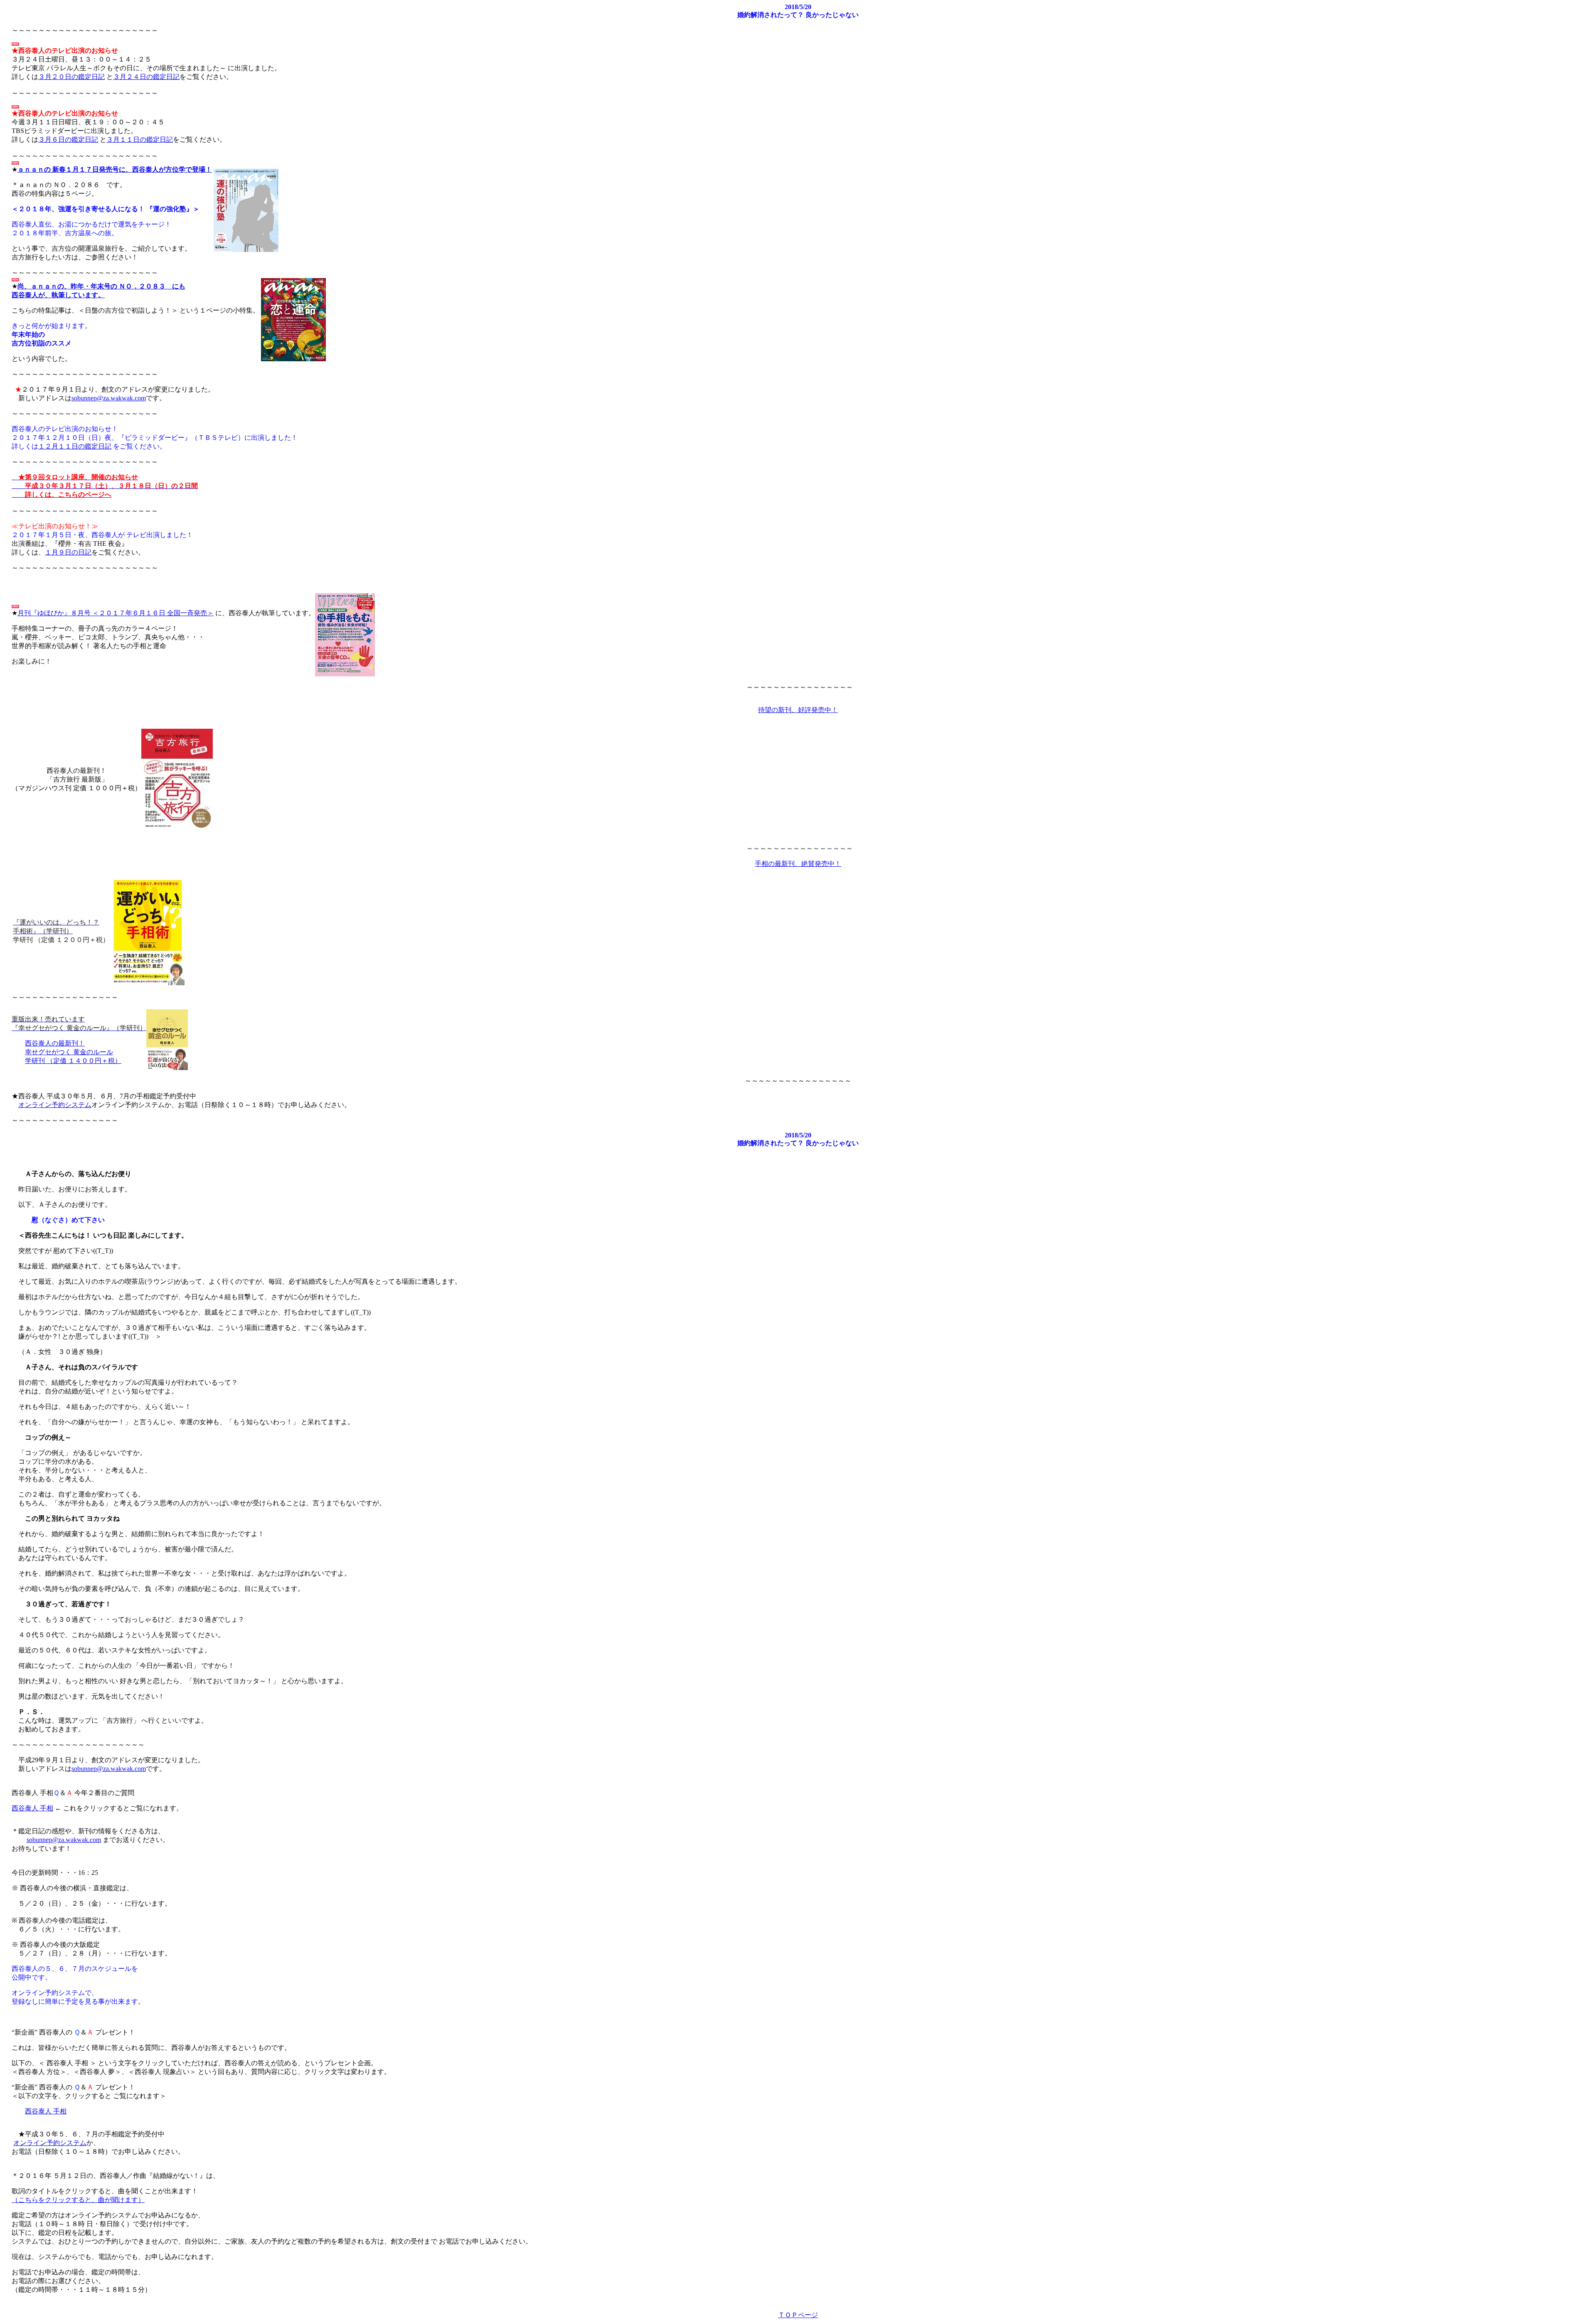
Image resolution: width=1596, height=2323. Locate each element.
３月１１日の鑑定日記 (140, 139)
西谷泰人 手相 (32, 1808)
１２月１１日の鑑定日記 (75, 446)
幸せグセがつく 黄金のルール (69, 1052)
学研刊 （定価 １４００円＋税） (73, 1061)
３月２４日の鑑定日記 (146, 77)
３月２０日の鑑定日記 (71, 77)
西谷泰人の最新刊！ (55, 1043)
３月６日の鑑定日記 (68, 139)
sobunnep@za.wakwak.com (109, 398)
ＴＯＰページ (798, 2315)
